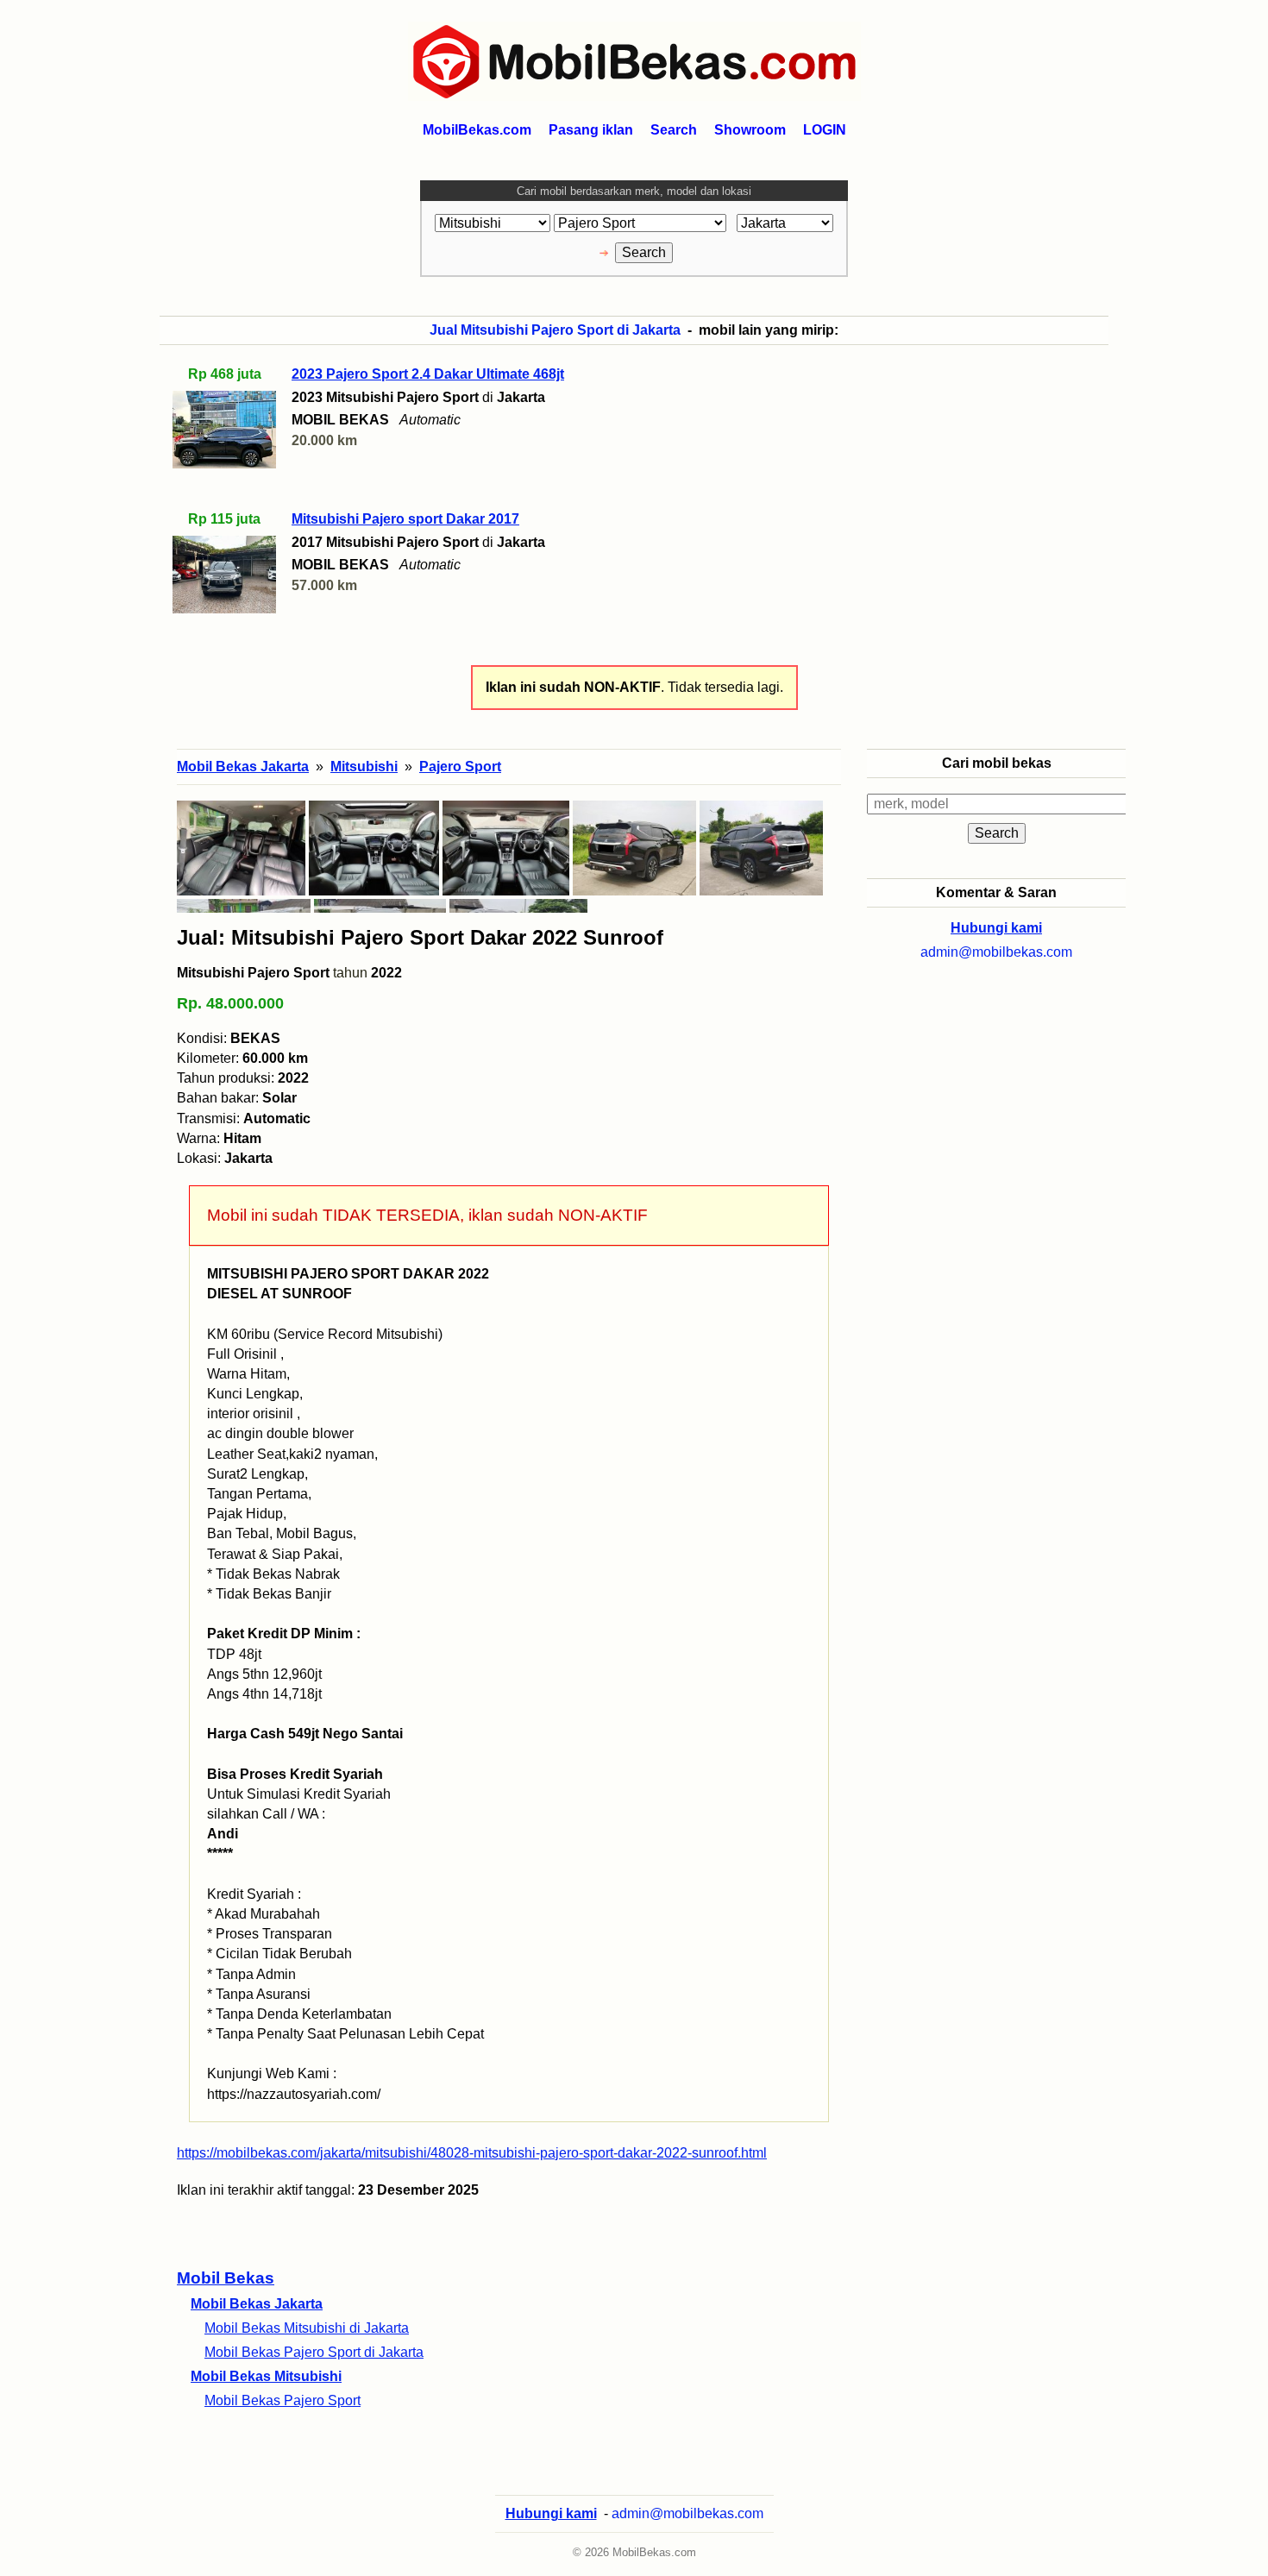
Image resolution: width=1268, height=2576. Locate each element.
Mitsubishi (364, 767)
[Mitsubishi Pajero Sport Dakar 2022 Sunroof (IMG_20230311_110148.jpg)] (374, 848)
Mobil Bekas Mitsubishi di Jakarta (307, 2328)
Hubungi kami (996, 928)
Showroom (750, 130)
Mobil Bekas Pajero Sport (282, 2400)
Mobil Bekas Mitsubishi (266, 2376)
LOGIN (825, 130)
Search (674, 130)
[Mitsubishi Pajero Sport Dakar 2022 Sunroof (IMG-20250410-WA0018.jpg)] (761, 848)
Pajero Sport (460, 767)
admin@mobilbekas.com (996, 952)
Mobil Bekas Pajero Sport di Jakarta (314, 2352)
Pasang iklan (591, 130)
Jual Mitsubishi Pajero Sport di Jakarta (555, 330)
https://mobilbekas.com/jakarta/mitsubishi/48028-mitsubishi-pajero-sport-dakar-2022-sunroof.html (472, 2153)
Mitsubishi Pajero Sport (253, 973)
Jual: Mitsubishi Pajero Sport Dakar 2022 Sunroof (420, 937)
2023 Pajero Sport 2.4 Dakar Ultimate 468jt (428, 374)
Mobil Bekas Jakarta (257, 2304)
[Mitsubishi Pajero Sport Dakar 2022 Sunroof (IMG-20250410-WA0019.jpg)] (634, 848)
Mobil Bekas (226, 2278)
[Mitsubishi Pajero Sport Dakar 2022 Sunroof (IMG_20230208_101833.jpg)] (241, 848)
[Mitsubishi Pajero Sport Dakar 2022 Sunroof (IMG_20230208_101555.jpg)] (506, 848)
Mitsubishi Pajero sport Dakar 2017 (405, 519)
